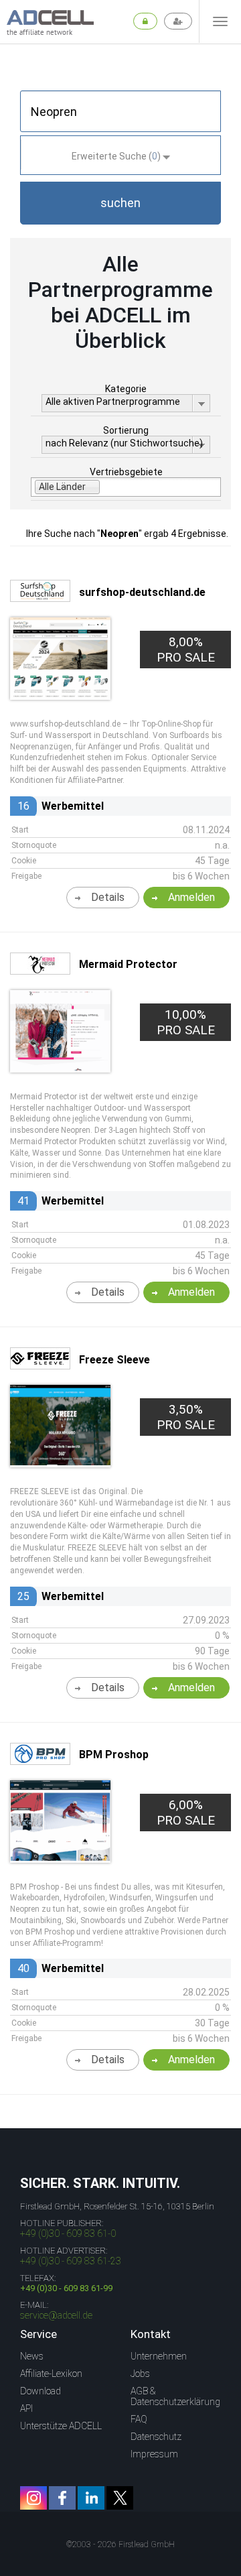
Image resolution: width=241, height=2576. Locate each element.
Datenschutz (156, 2437)
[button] (120, 203)
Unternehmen (159, 2356)
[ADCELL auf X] (120, 2498)
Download (41, 2391)
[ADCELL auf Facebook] (62, 2498)
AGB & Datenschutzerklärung (175, 2396)
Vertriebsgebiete (126, 472)
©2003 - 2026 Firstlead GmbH (120, 2544)
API (26, 2408)
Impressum (154, 2454)
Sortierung (126, 430)
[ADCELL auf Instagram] (33, 2498)
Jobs (140, 2374)
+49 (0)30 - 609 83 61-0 (68, 2233)
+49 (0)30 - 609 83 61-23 (71, 2261)
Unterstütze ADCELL (61, 2426)
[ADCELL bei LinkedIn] (91, 2498)
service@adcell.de (56, 2315)
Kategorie (126, 389)
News (32, 2356)
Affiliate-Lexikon (51, 2374)
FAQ (139, 2419)
